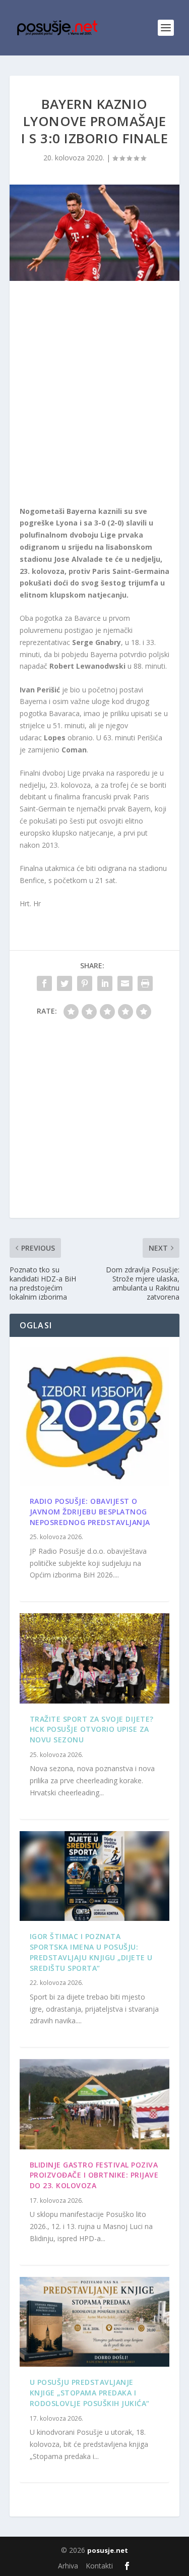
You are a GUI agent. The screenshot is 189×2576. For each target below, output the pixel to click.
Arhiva (68, 2566)
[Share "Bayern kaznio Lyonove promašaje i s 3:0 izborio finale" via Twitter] (65, 983)
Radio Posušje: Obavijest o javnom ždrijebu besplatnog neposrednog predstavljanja (90, 1512)
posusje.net (108, 2550)
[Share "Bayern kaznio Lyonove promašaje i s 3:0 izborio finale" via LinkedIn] (105, 983)
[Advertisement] (94, 396)
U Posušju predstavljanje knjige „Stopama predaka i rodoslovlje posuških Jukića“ (90, 2393)
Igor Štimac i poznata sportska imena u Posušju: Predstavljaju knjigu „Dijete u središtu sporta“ (91, 1952)
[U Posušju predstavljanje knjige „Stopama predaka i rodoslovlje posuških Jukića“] (95, 2322)
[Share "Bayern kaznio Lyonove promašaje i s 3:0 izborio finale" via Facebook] (44, 983)
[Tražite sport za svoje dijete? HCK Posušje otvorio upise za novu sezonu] (95, 1658)
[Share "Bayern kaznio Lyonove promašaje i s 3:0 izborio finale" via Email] (125, 983)
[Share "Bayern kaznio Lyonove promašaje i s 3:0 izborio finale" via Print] (145, 983)
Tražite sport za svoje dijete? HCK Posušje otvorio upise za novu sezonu (92, 1730)
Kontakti (99, 2566)
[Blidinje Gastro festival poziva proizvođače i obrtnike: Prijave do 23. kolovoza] (95, 2104)
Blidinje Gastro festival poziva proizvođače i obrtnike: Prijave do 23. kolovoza (94, 2175)
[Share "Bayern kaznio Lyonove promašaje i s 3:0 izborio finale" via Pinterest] (85, 983)
